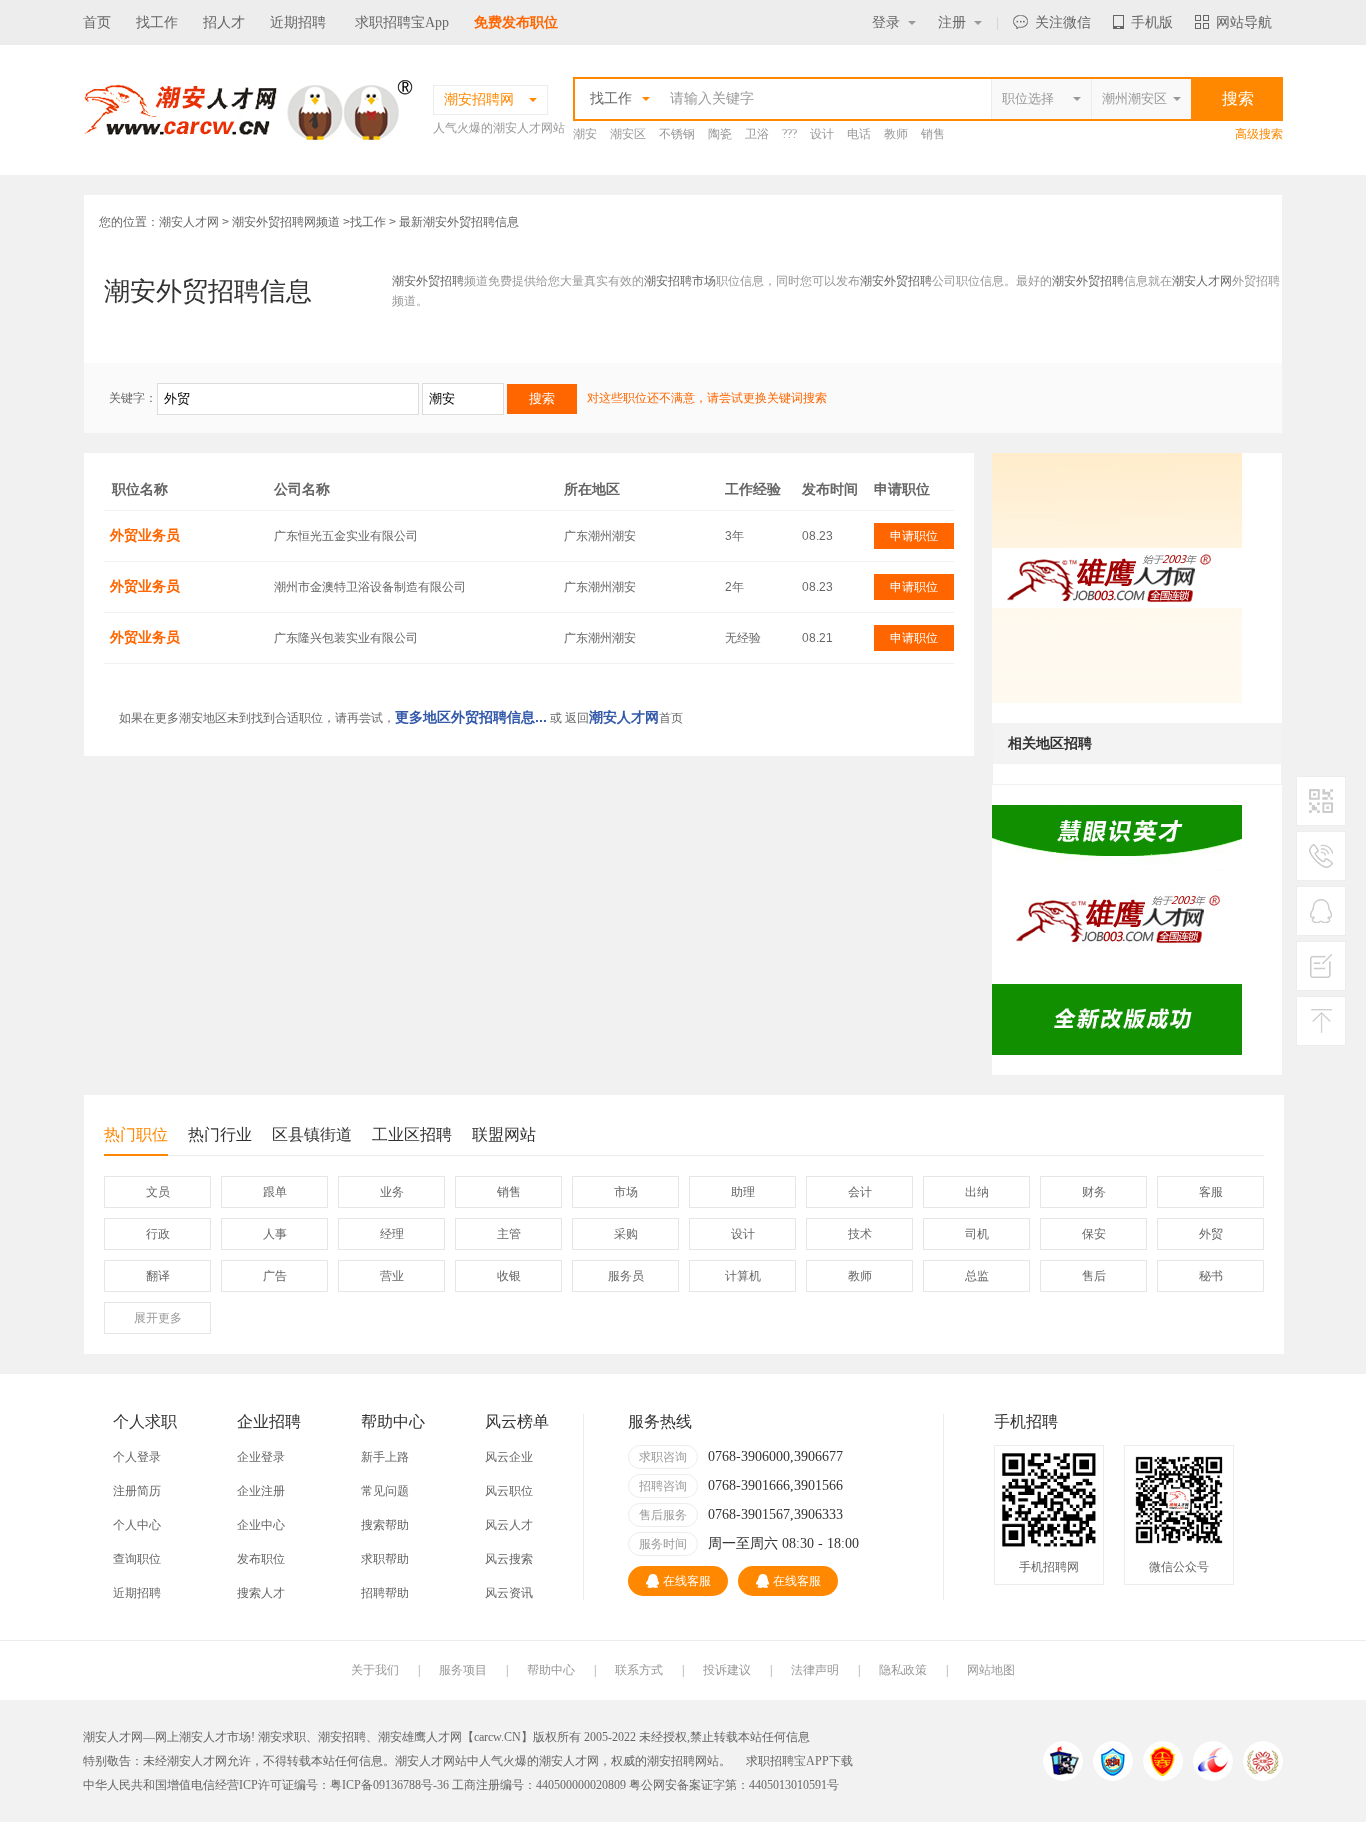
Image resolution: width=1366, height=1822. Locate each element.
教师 (896, 134)
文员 (158, 1192)
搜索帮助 (385, 1525)
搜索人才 (261, 1593)
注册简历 (137, 1491)
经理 (392, 1234)
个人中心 (137, 1525)
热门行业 (220, 1134)
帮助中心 (551, 1670)
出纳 (977, 1192)
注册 (952, 22)
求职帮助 (385, 1559)
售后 (1094, 1276)
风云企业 (509, 1457)
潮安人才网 (189, 222)
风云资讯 (509, 1593)
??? (789, 134)
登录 (886, 22)
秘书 (1211, 1276)
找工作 (157, 22)
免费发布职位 (516, 22)
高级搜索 (1259, 134)
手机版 (1152, 22)
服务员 (626, 1276)
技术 (860, 1234)
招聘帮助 (385, 1593)
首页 (97, 22)
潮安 (585, 134)
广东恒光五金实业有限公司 (346, 536)
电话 (859, 134)
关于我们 (375, 1670)
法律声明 (815, 1670)
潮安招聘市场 (680, 281)
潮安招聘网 (677, 1761)
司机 (977, 1234)
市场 (626, 1192)
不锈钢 (677, 134)
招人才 (224, 22)
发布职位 (261, 1559)
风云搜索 (509, 1559)
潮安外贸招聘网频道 (286, 222)
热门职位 (136, 1134)
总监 (977, 1276)
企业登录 (261, 1457)
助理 (743, 1192)
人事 (275, 1234)
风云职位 (509, 1491)
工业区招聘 (412, 1134)
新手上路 (385, 1457)
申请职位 (914, 536)
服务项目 (463, 1670)
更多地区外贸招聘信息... (471, 717)
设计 (822, 134)
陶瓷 (720, 134)
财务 (1094, 1192)
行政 (158, 1234)
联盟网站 (504, 1134)
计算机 (743, 1276)
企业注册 (261, 1491)
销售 (933, 134)
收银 (509, 1276)
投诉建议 (727, 1670)
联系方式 (639, 1670)
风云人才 (509, 1525)
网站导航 (1244, 22)
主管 (509, 1234)
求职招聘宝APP (787, 1761)
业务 (392, 1192)
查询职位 (137, 1559)
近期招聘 (298, 22)
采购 (626, 1234)
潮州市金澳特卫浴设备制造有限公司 (370, 587)
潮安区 (628, 134)
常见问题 (385, 1491)
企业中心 (261, 1525)
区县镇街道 (312, 1134)
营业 (392, 1276)
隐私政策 (903, 1670)
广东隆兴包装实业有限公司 (346, 638)
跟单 (275, 1192)
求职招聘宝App (402, 22)
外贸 (1211, 1234)
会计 (860, 1192)
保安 (1094, 1234)
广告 (275, 1276)
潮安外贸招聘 (428, 281)
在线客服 (687, 1581)
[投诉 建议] (1321, 974)
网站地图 (991, 1670)
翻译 (158, 1276)
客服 (1211, 1192)
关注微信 (1063, 22)
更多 (158, 1318)
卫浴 (757, 134)
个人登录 (137, 1457)
